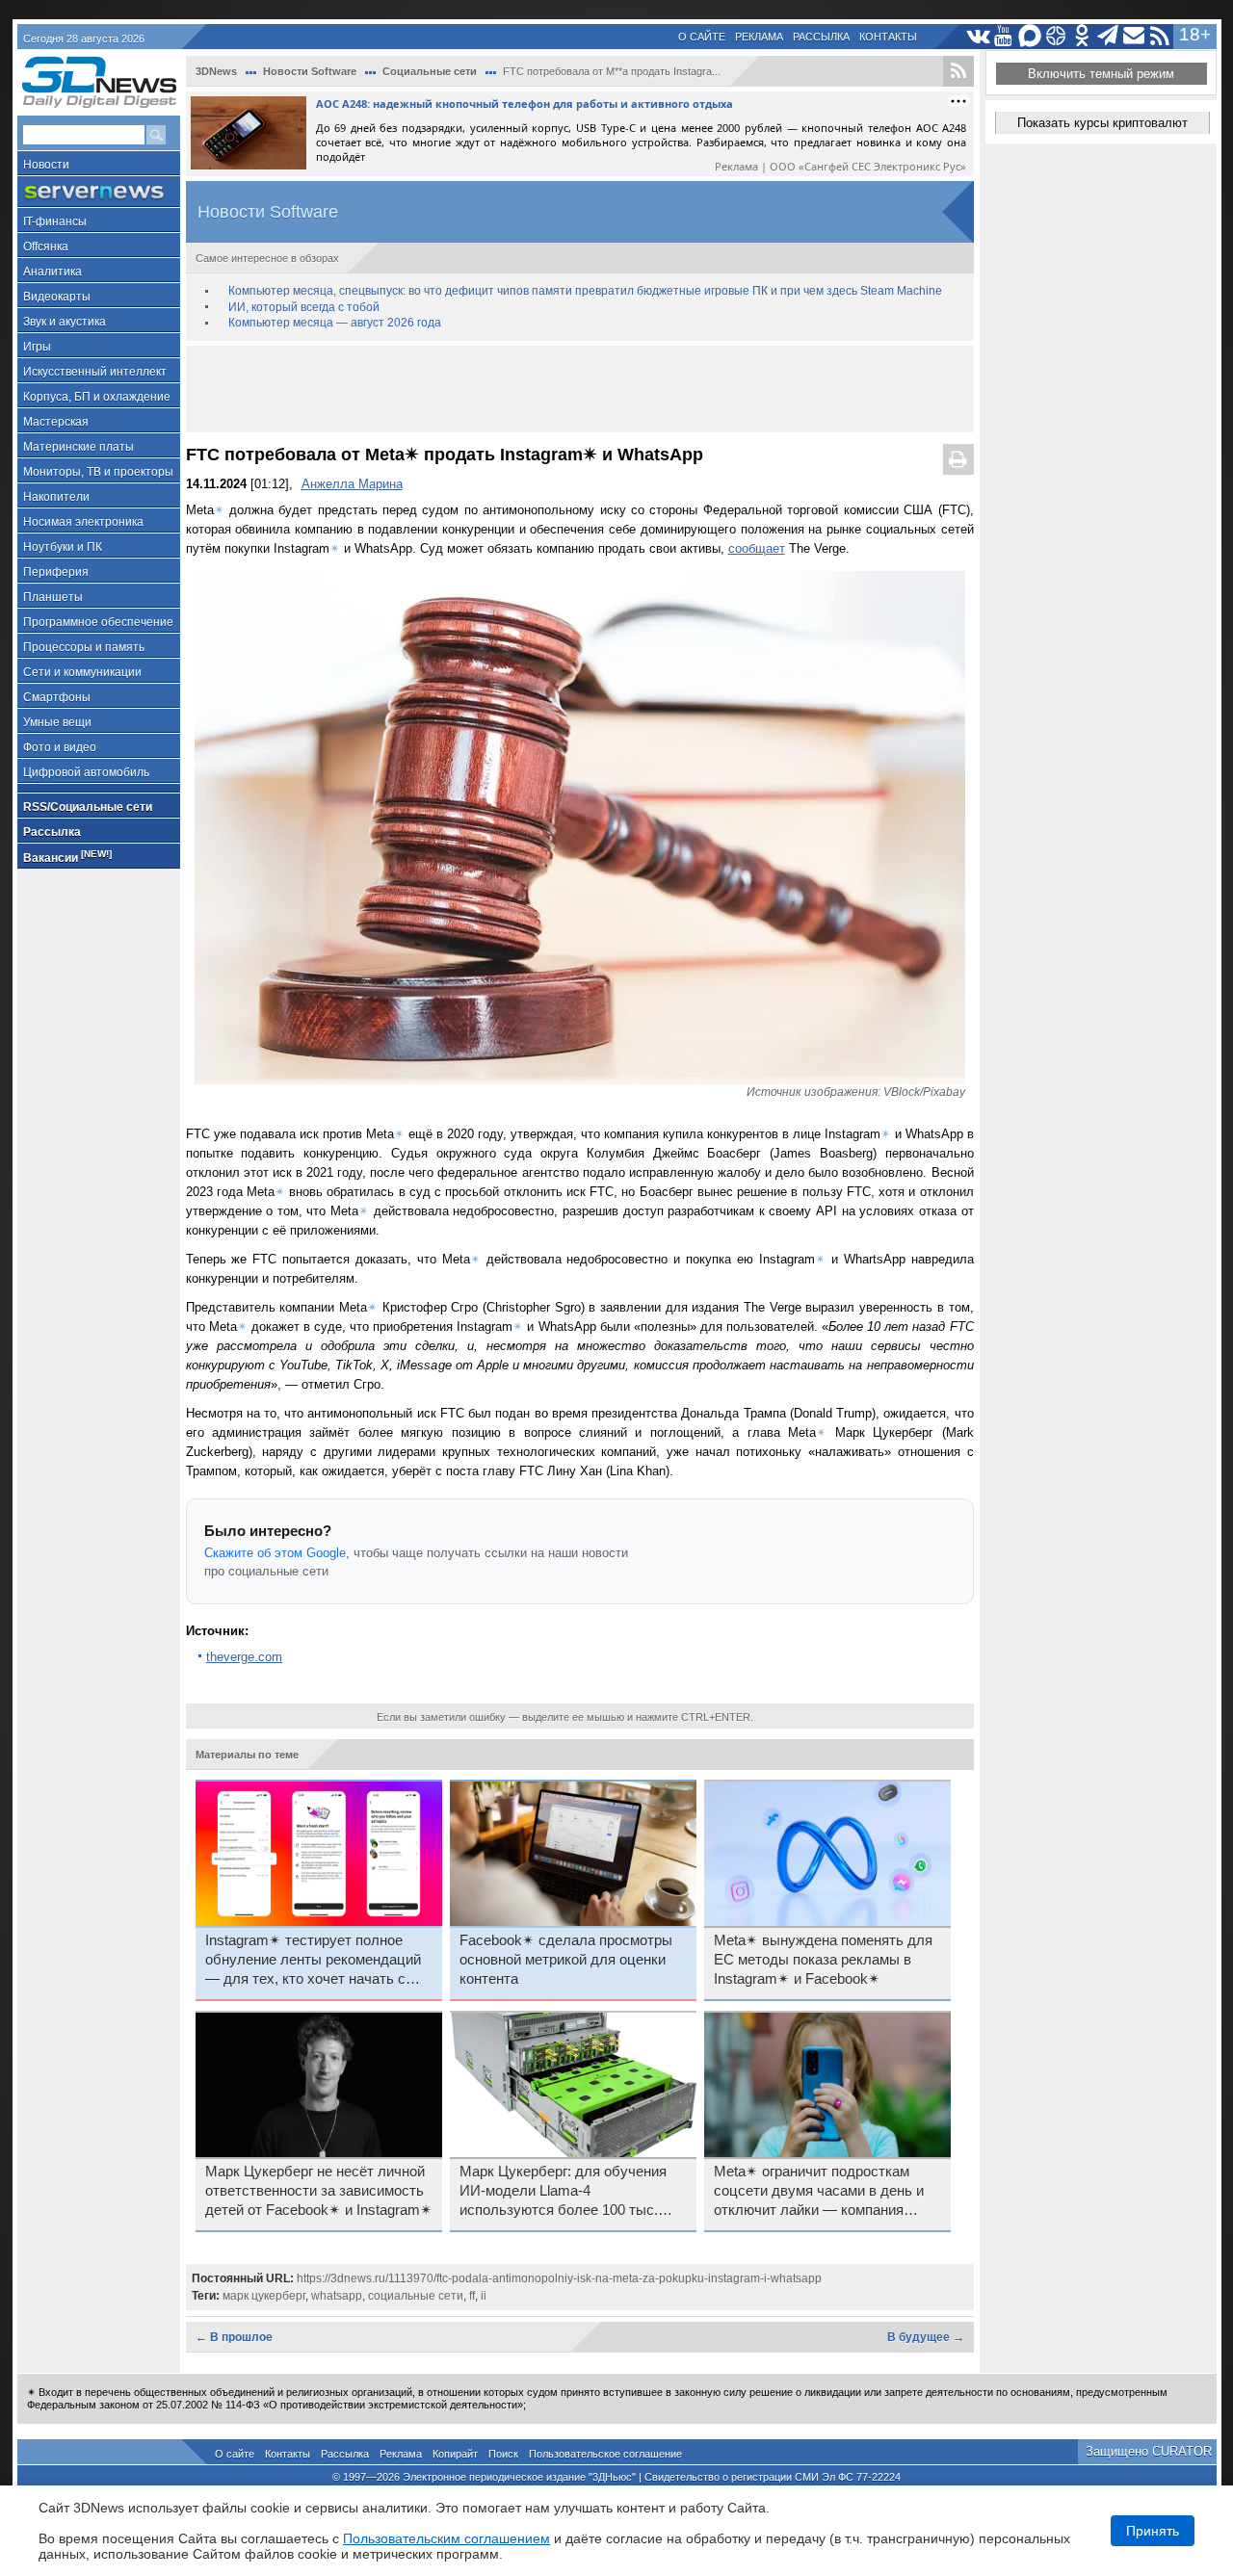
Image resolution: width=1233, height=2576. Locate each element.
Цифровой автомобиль (86, 772)
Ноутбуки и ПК (63, 547)
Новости (46, 165)
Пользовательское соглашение (605, 2454)
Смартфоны (57, 697)
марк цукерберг (264, 2296)
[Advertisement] (580, 389)
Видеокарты (57, 297)
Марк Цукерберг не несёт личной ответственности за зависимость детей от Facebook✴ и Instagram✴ (319, 2191)
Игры (37, 347)
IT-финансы (55, 221)
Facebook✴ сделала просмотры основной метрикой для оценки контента (566, 1960)
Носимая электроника (83, 522)
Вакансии (67, 857)
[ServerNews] (99, 192)
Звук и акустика (65, 322)
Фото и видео (60, 747)
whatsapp (337, 2296)
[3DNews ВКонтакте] (978, 36)
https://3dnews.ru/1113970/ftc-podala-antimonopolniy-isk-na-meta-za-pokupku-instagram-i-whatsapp (559, 2278)
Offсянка (46, 247)
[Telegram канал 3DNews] (1108, 36)
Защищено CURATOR (1149, 2451)
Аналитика (52, 272)
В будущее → (926, 2337)
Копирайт (455, 2454)
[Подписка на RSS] (1160, 36)
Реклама (759, 37)
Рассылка (821, 37)
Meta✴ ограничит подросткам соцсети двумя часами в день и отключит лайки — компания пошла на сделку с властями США (819, 2192)
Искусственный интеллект (95, 372)
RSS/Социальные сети (88, 807)
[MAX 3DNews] (1030, 36)
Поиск (503, 2454)
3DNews (216, 71)
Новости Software (310, 71)
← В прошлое (234, 2337)
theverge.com (244, 1657)
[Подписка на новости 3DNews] (1134, 36)
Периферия (56, 572)
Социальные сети (430, 71)
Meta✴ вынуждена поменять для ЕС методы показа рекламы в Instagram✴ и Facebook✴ (823, 1960)
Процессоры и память (84, 647)
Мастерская (56, 422)
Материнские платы (79, 447)
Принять (1153, 2531)
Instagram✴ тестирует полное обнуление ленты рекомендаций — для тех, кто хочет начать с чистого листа (313, 1961)
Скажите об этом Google (275, 1553)
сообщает (757, 548)
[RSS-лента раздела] (958, 71)
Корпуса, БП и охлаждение (97, 397)
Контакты (888, 37)
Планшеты (53, 597)
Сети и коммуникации (82, 672)
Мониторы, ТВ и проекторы (98, 472)
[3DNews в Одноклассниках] (1082, 36)
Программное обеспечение (98, 622)
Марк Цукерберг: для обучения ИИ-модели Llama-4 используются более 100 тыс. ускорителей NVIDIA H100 (563, 2192)
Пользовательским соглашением (446, 2538)
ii (484, 2296)
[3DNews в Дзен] (1056, 36)
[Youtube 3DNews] (1004, 36)
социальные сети (416, 2296)
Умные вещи (57, 722)
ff (472, 2296)
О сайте (702, 37)
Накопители (56, 497)
